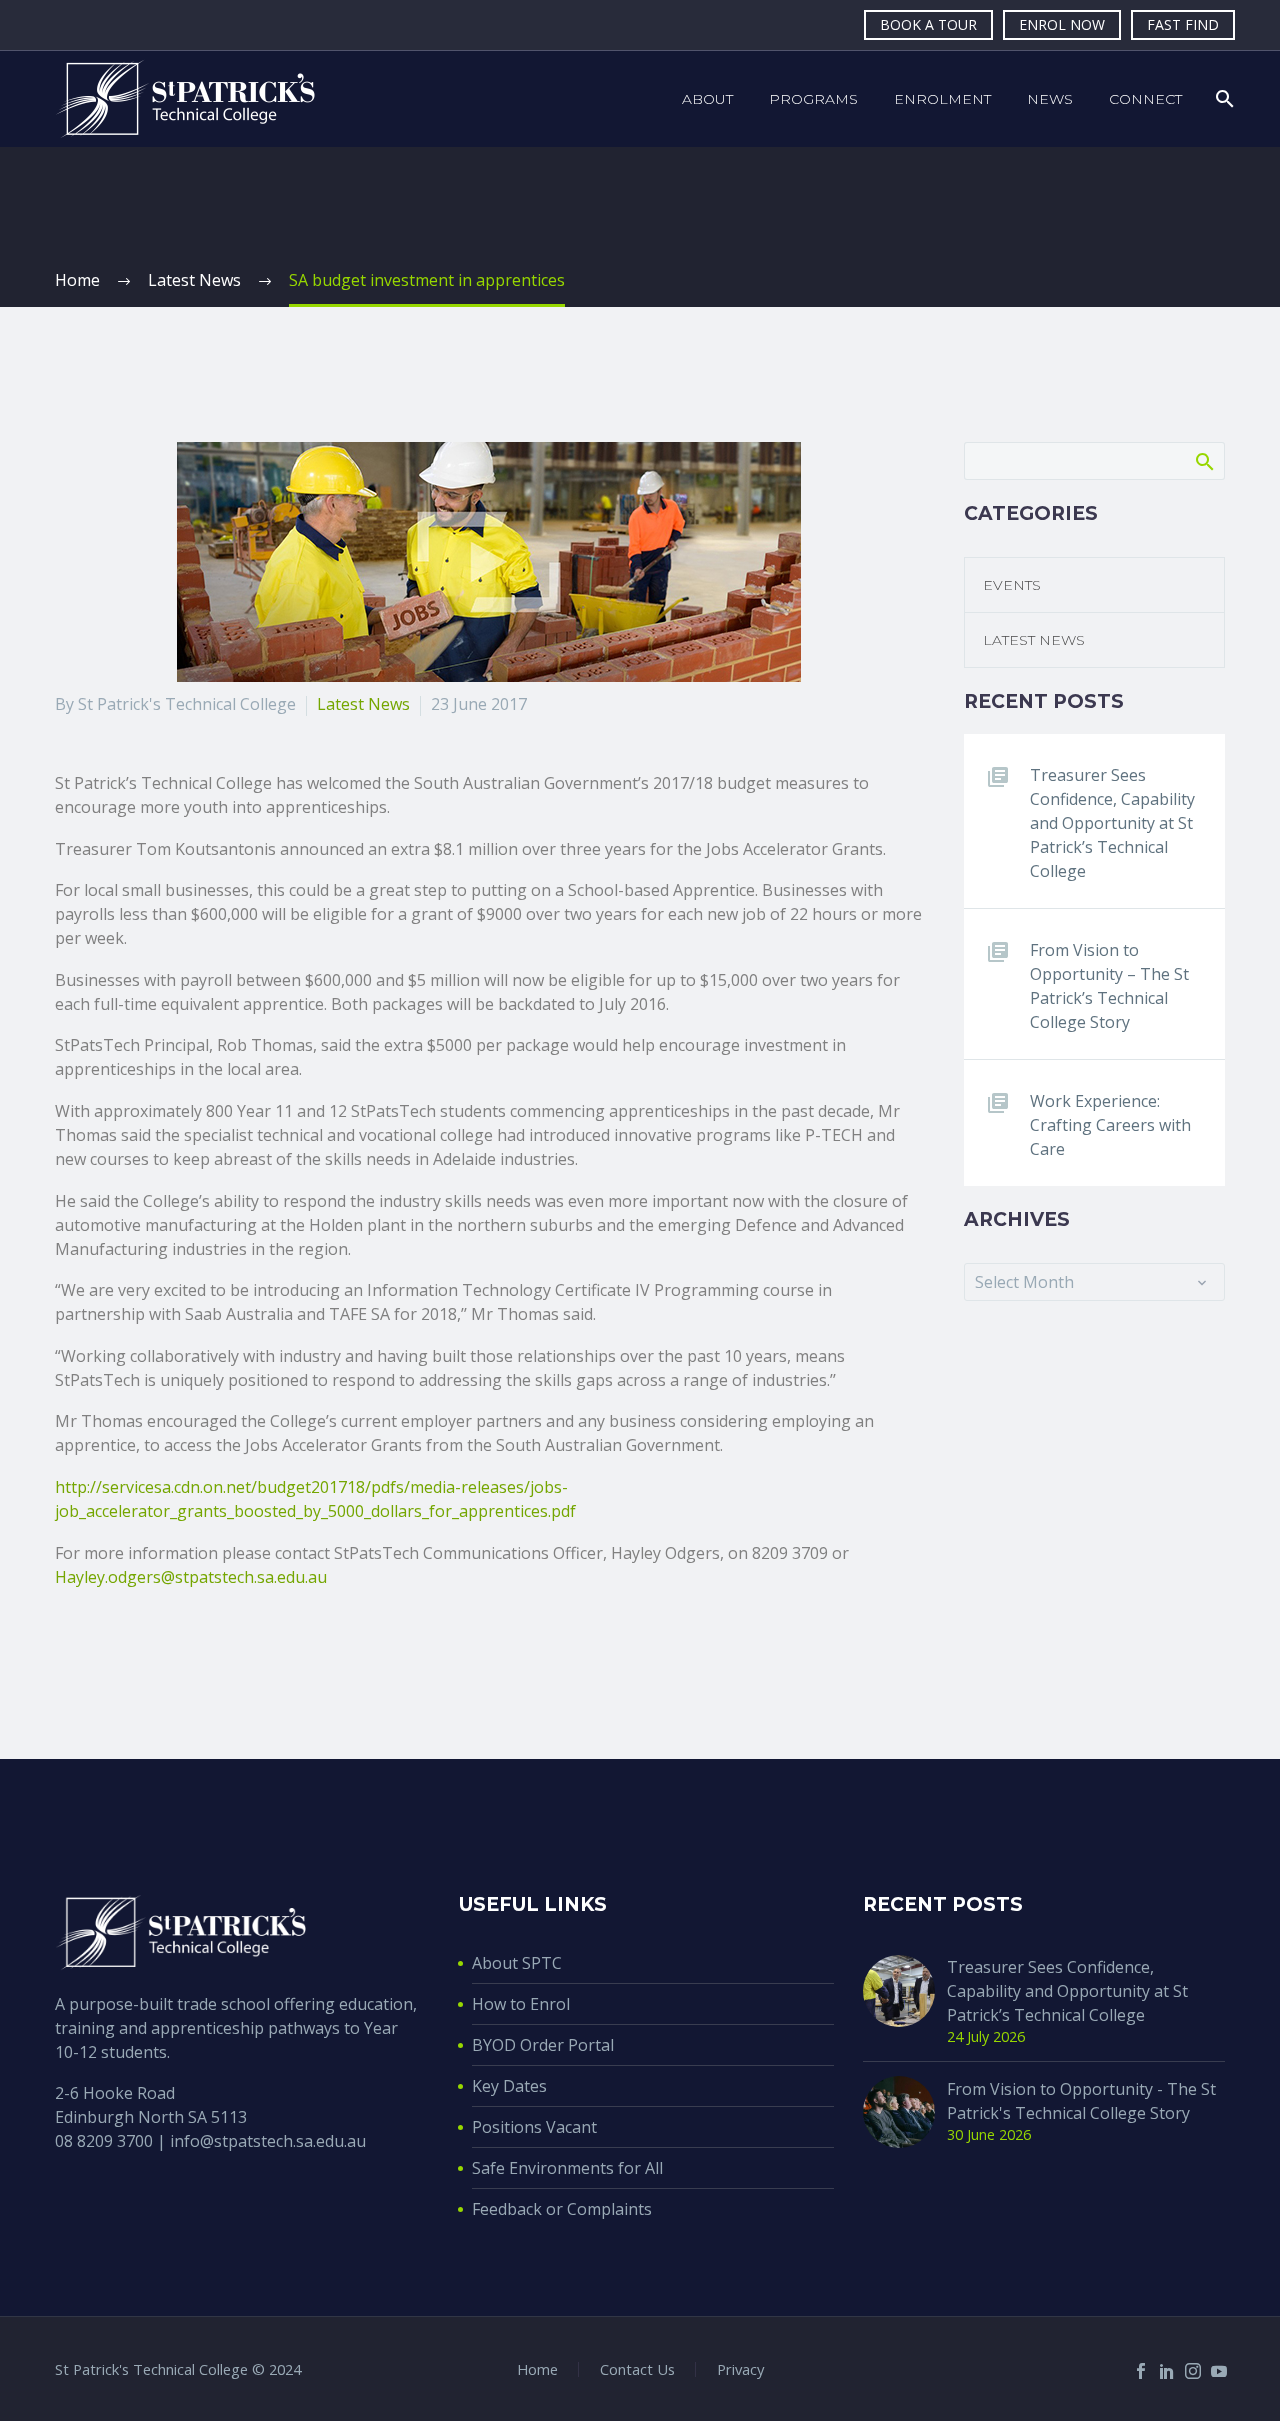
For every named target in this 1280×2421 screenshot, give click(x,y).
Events (1012, 585)
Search (1203, 461)
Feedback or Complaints (562, 2209)
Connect (1145, 99)
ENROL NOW (1062, 24)
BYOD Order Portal (543, 2045)
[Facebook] (1141, 2371)
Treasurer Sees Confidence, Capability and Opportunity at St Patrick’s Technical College (1112, 823)
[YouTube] (1219, 2371)
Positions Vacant (534, 2127)
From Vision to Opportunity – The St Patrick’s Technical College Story (1109, 986)
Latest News (363, 704)
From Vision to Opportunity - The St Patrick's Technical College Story (1081, 2101)
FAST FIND (1183, 24)
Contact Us (637, 2369)
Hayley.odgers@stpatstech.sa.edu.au (191, 1577)
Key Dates (509, 2086)
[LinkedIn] (1167, 2371)
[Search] (1222, 99)
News (1050, 99)
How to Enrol (521, 2004)
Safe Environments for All (567, 2168)
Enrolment (942, 99)
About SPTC (517, 1963)
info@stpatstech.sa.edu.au (268, 2141)
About (707, 99)
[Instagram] (1193, 2371)
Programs (813, 99)
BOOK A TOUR (928, 24)
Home (537, 2369)
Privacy (740, 2369)
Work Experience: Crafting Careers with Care (1110, 1125)
